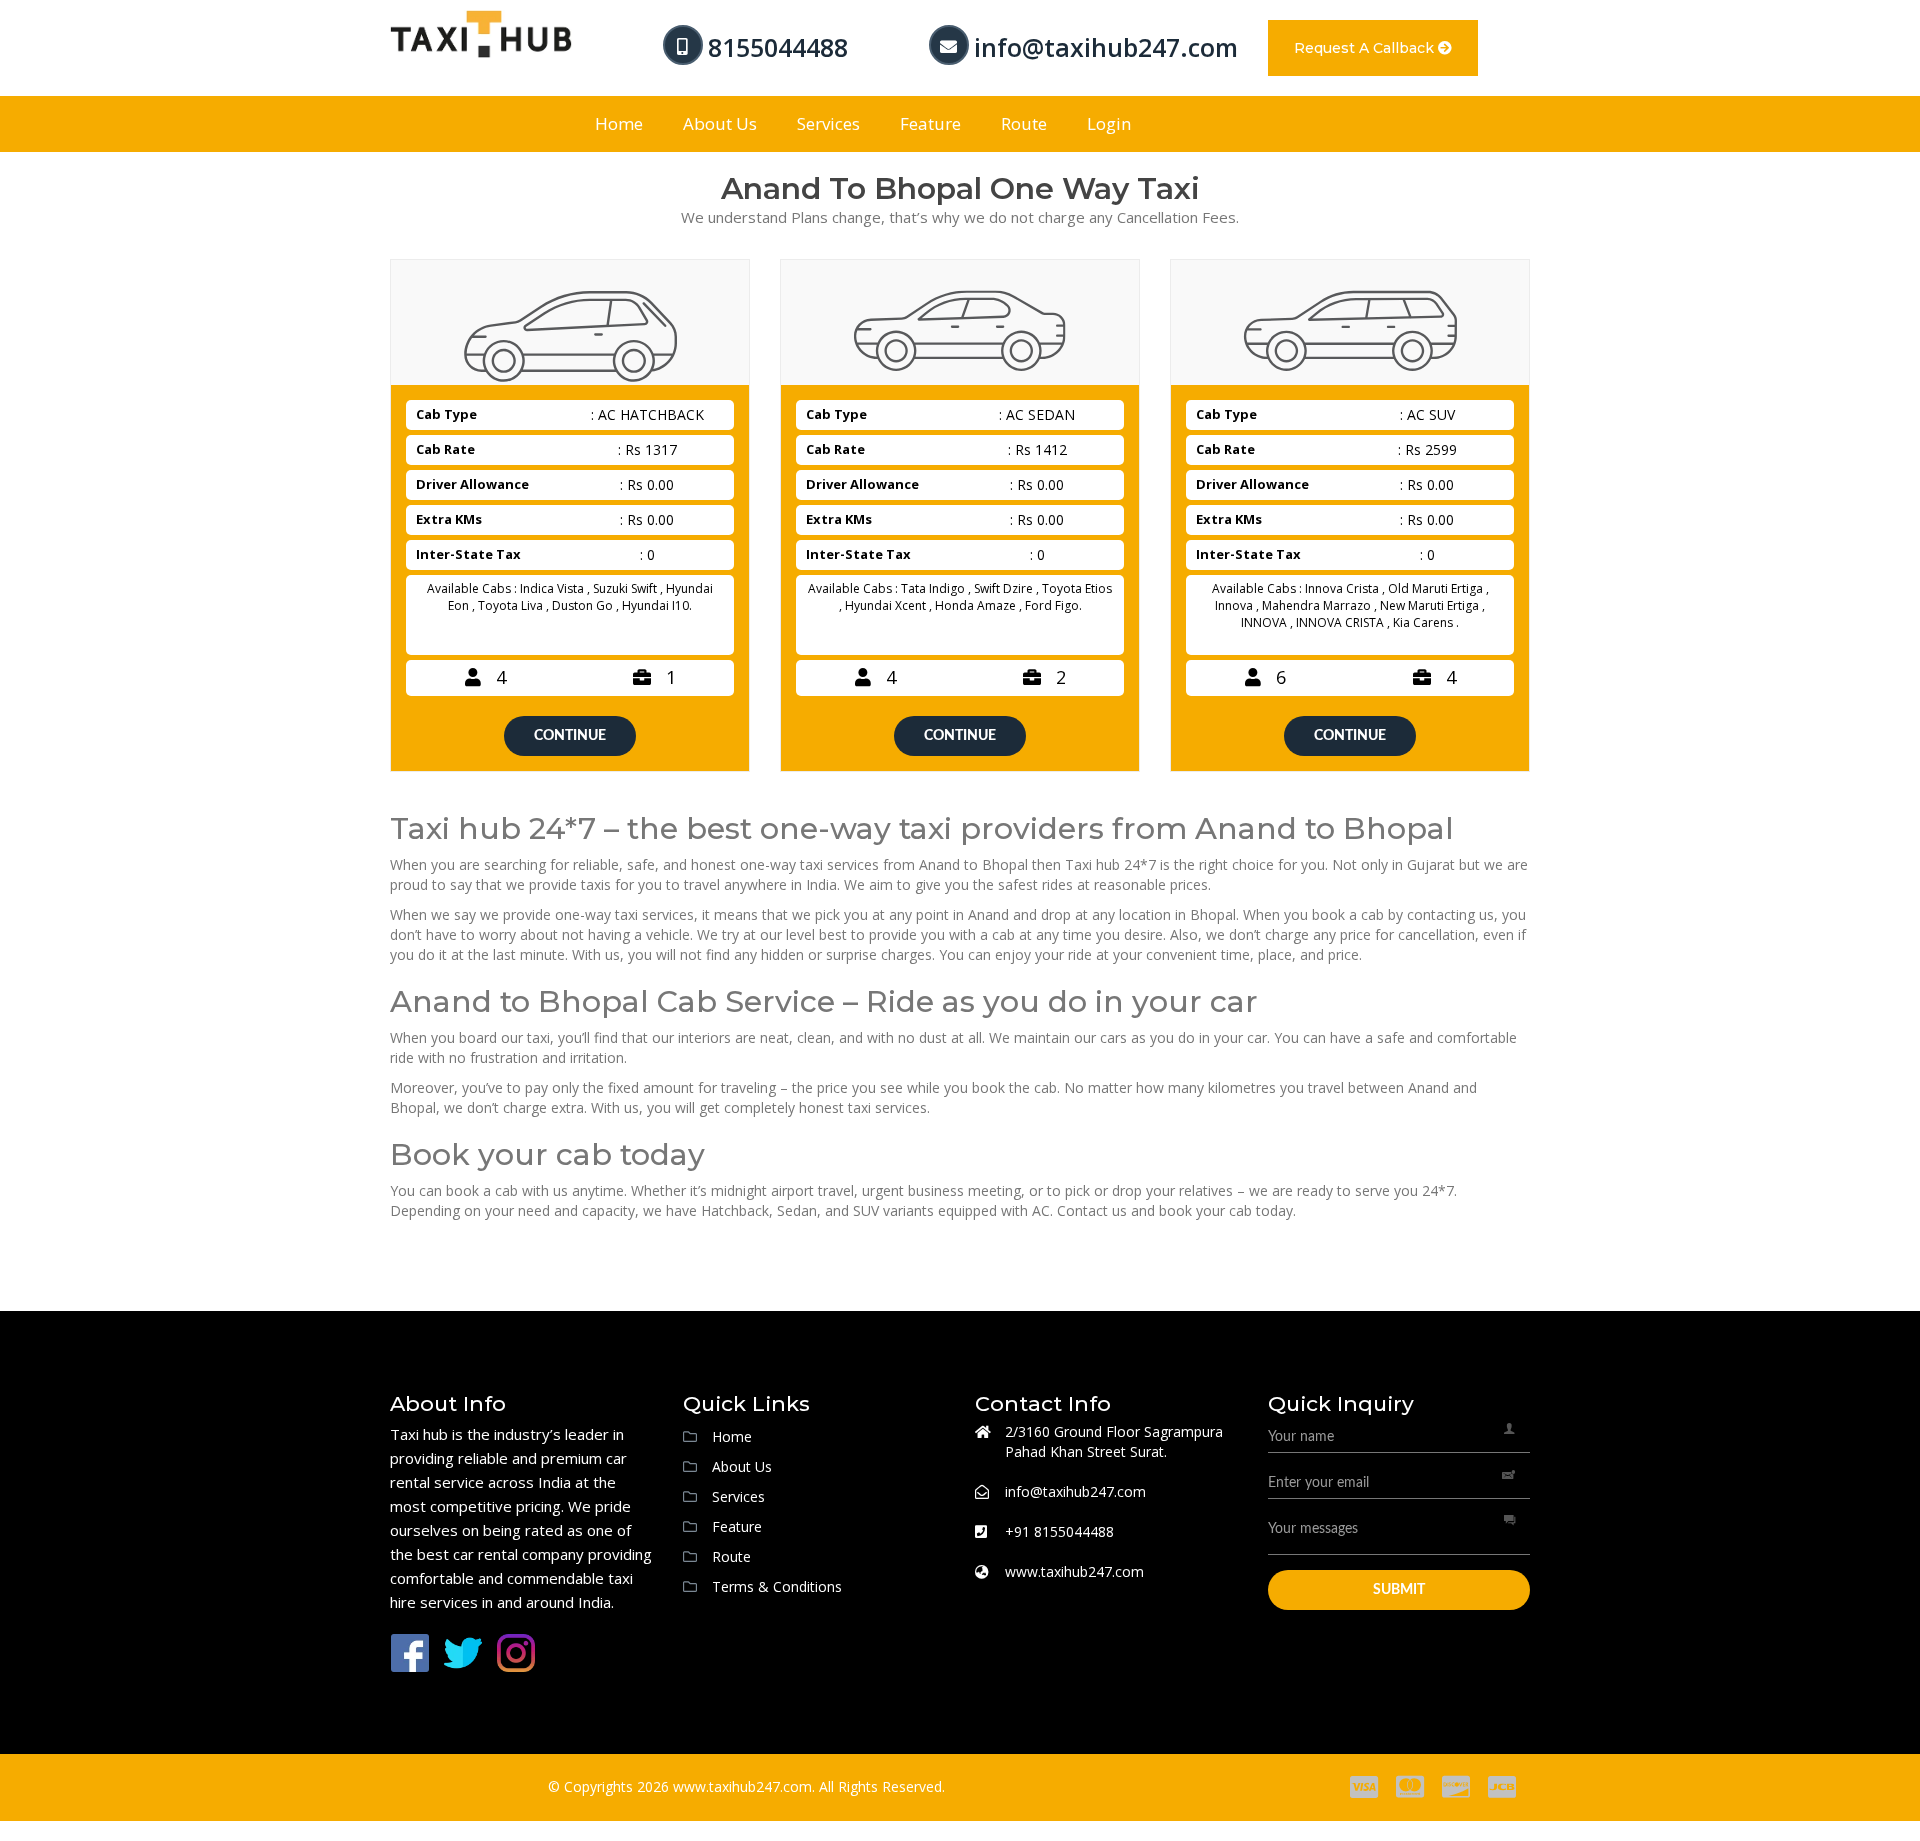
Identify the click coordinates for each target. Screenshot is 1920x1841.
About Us (720, 123)
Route (1024, 123)
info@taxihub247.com (1106, 47)
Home (619, 123)
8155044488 (778, 47)
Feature (930, 123)
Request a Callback (1366, 48)
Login (1109, 123)
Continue (570, 736)
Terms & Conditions (777, 1586)
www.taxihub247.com (1074, 1571)
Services (828, 123)
